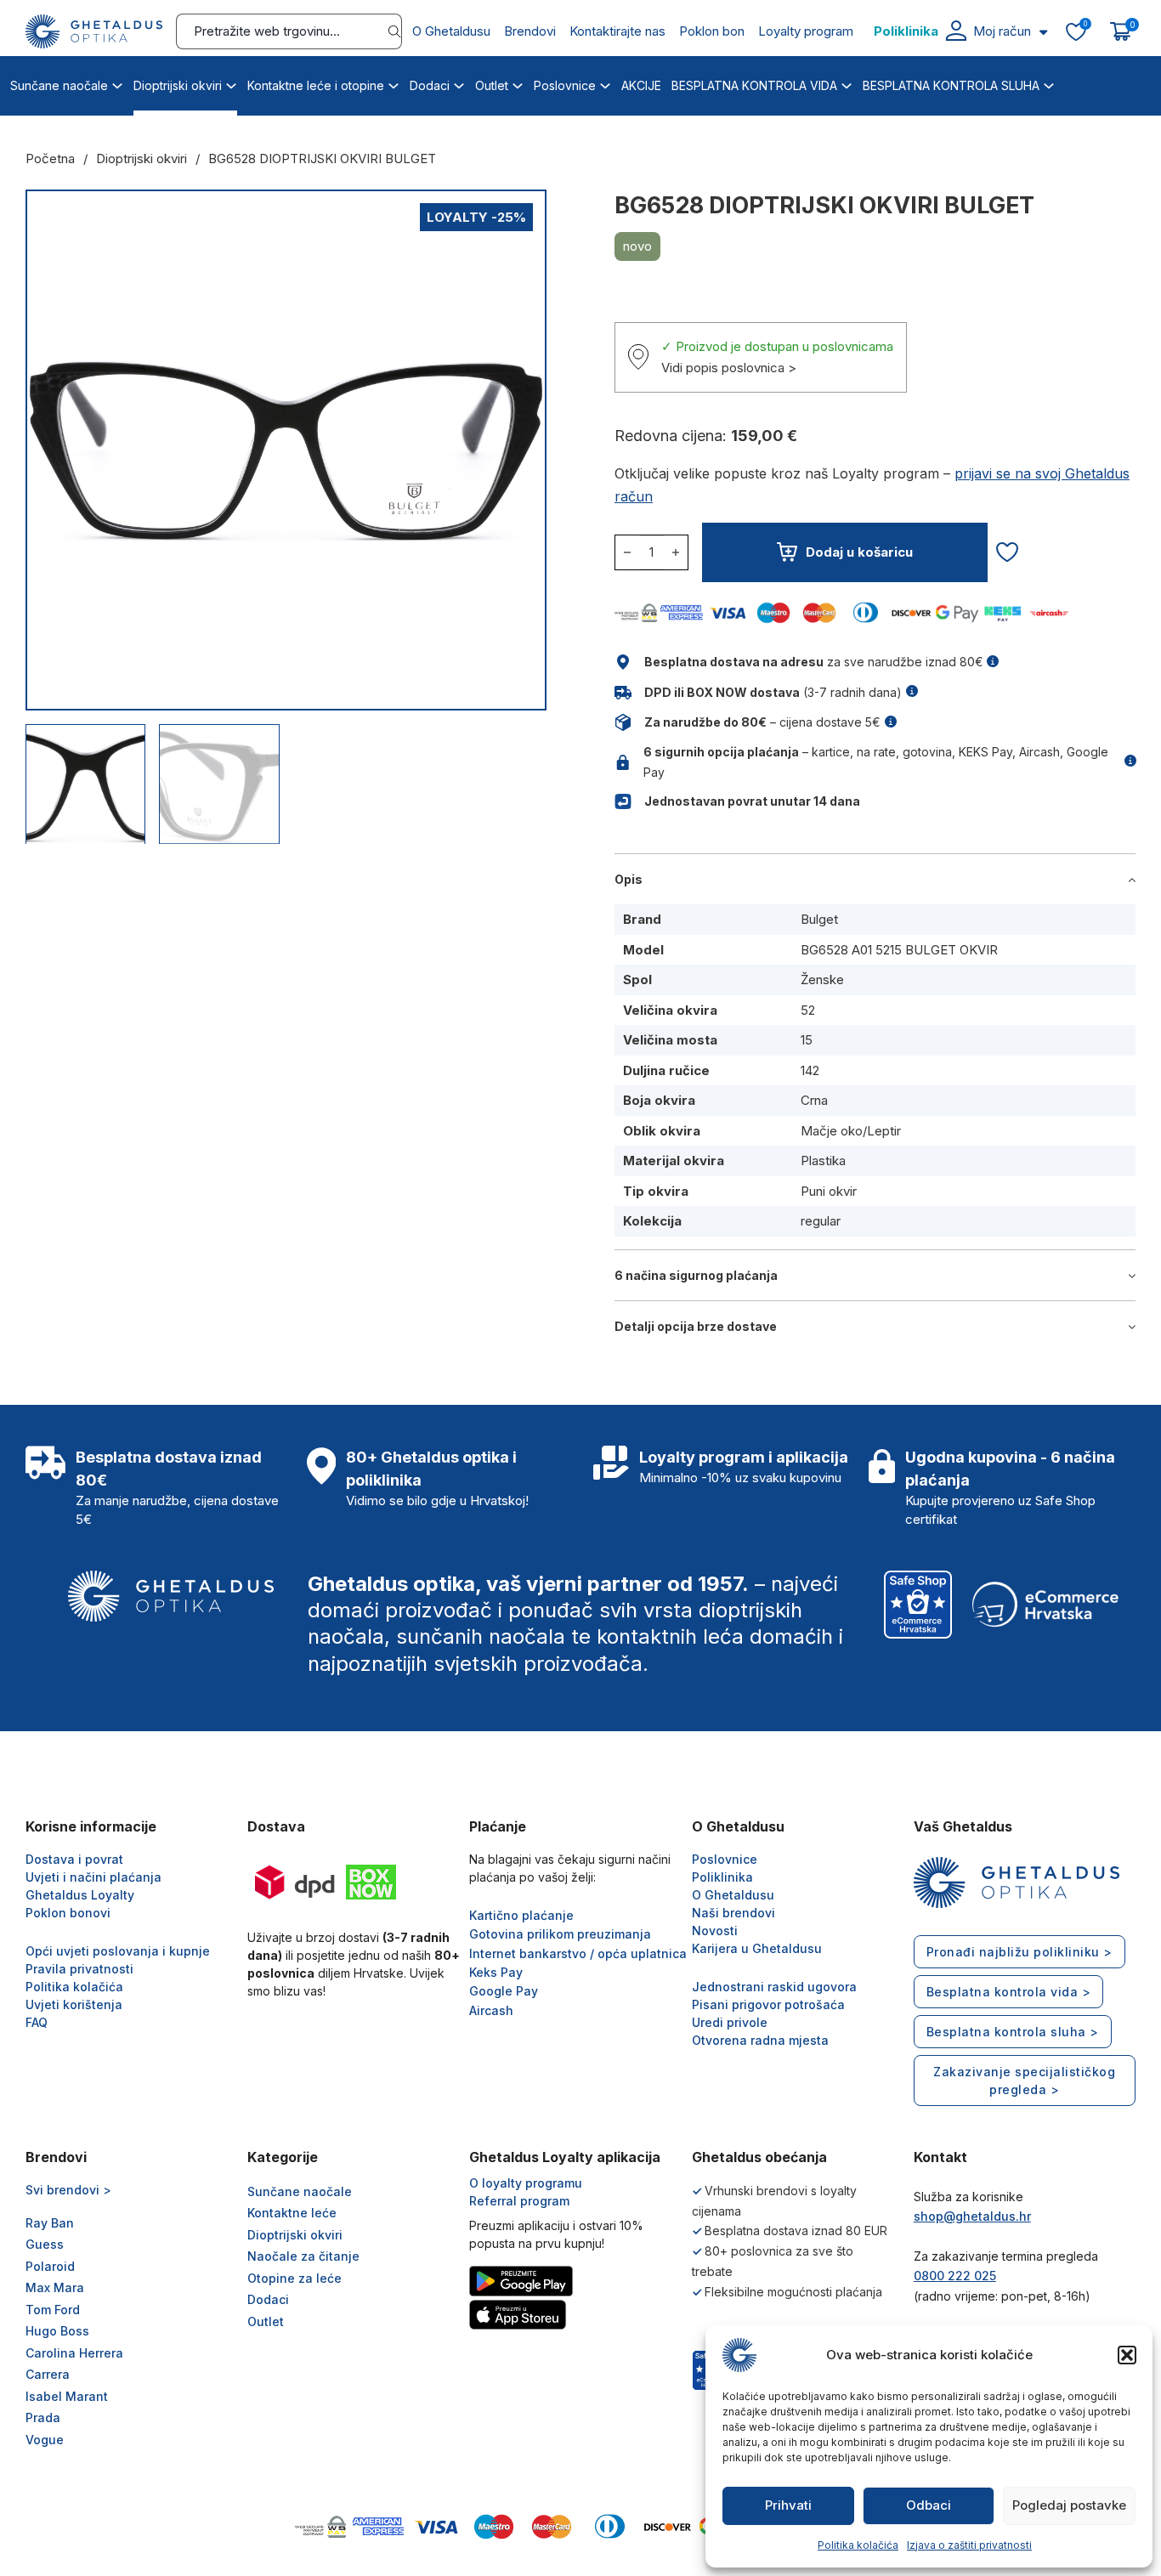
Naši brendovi (733, 1913)
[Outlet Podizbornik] (518, 83)
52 (808, 1010)
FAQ (37, 2022)
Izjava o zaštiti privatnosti (969, 2545)
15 (807, 1040)
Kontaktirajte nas (617, 31)
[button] (1127, 2355)
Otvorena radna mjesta (760, 2040)
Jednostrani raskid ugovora (774, 1987)
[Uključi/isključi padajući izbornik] (1043, 32)
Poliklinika (906, 31)
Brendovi (530, 31)
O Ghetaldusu (451, 31)
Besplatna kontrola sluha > (1013, 2032)
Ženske (822, 979)
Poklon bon (712, 31)
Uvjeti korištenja (74, 2004)
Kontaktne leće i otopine (316, 85)
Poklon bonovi (68, 1913)
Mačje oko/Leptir (851, 1131)
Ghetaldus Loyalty (80, 1895)
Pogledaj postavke (1069, 2505)
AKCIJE (641, 85)
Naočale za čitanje (303, 2256)
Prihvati (788, 2505)
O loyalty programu (526, 2183)
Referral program (519, 2201)
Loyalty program (806, 31)
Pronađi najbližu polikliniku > (1019, 1952)
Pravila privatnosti (79, 1969)
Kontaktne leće (292, 2213)
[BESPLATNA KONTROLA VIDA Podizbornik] (847, 83)
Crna (814, 1100)
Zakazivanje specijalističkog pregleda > (1024, 2081)
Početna (50, 159)
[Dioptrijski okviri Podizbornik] (231, 83)
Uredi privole (730, 2022)
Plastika (823, 1161)
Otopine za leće (294, 2278)
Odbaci (929, 2505)
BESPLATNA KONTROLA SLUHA (951, 85)
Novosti (715, 1931)
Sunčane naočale (59, 85)
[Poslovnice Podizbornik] (605, 83)
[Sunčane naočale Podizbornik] (117, 83)
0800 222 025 (955, 2276)
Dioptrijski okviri (178, 85)
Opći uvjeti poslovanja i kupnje (118, 1951)
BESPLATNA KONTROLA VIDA (754, 85)
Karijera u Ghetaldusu (757, 1948)
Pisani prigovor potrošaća (768, 2004)
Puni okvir (829, 1191)
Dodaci (430, 85)
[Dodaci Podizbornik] (459, 83)
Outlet (492, 85)
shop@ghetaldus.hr (972, 2216)
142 (810, 1070)
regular (821, 1221)
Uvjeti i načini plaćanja (93, 1877)
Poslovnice (565, 85)
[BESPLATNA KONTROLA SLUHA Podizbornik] (1049, 83)
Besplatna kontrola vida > (1009, 1992)
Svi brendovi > (68, 2190)
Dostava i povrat (74, 1859)
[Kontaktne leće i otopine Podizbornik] (394, 83)
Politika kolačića (858, 2545)
